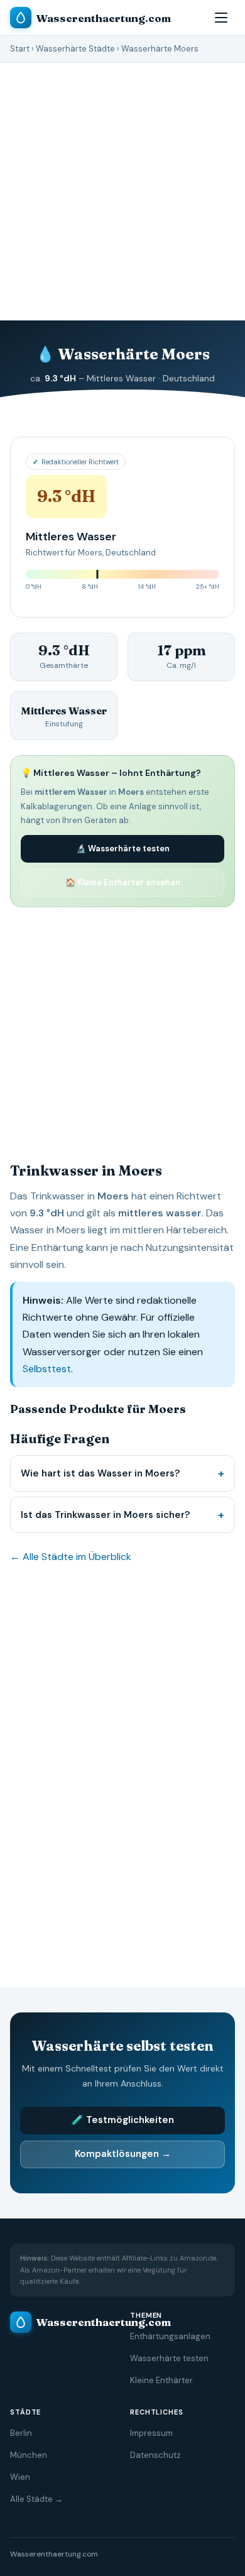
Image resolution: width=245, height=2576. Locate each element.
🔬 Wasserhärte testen (123, 849)
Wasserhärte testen (169, 2358)
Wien (20, 2477)
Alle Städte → (36, 2499)
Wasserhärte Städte (75, 49)
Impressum (151, 2433)
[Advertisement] (122, 1030)
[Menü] (221, 18)
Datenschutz (155, 2455)
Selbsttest (47, 1369)
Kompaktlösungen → (123, 2154)
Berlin (21, 2433)
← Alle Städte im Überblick (71, 1557)
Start (20, 49)
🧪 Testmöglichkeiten (123, 2120)
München (29, 2455)
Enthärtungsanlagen (170, 2336)
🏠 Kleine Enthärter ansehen (123, 882)
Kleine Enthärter (161, 2380)
